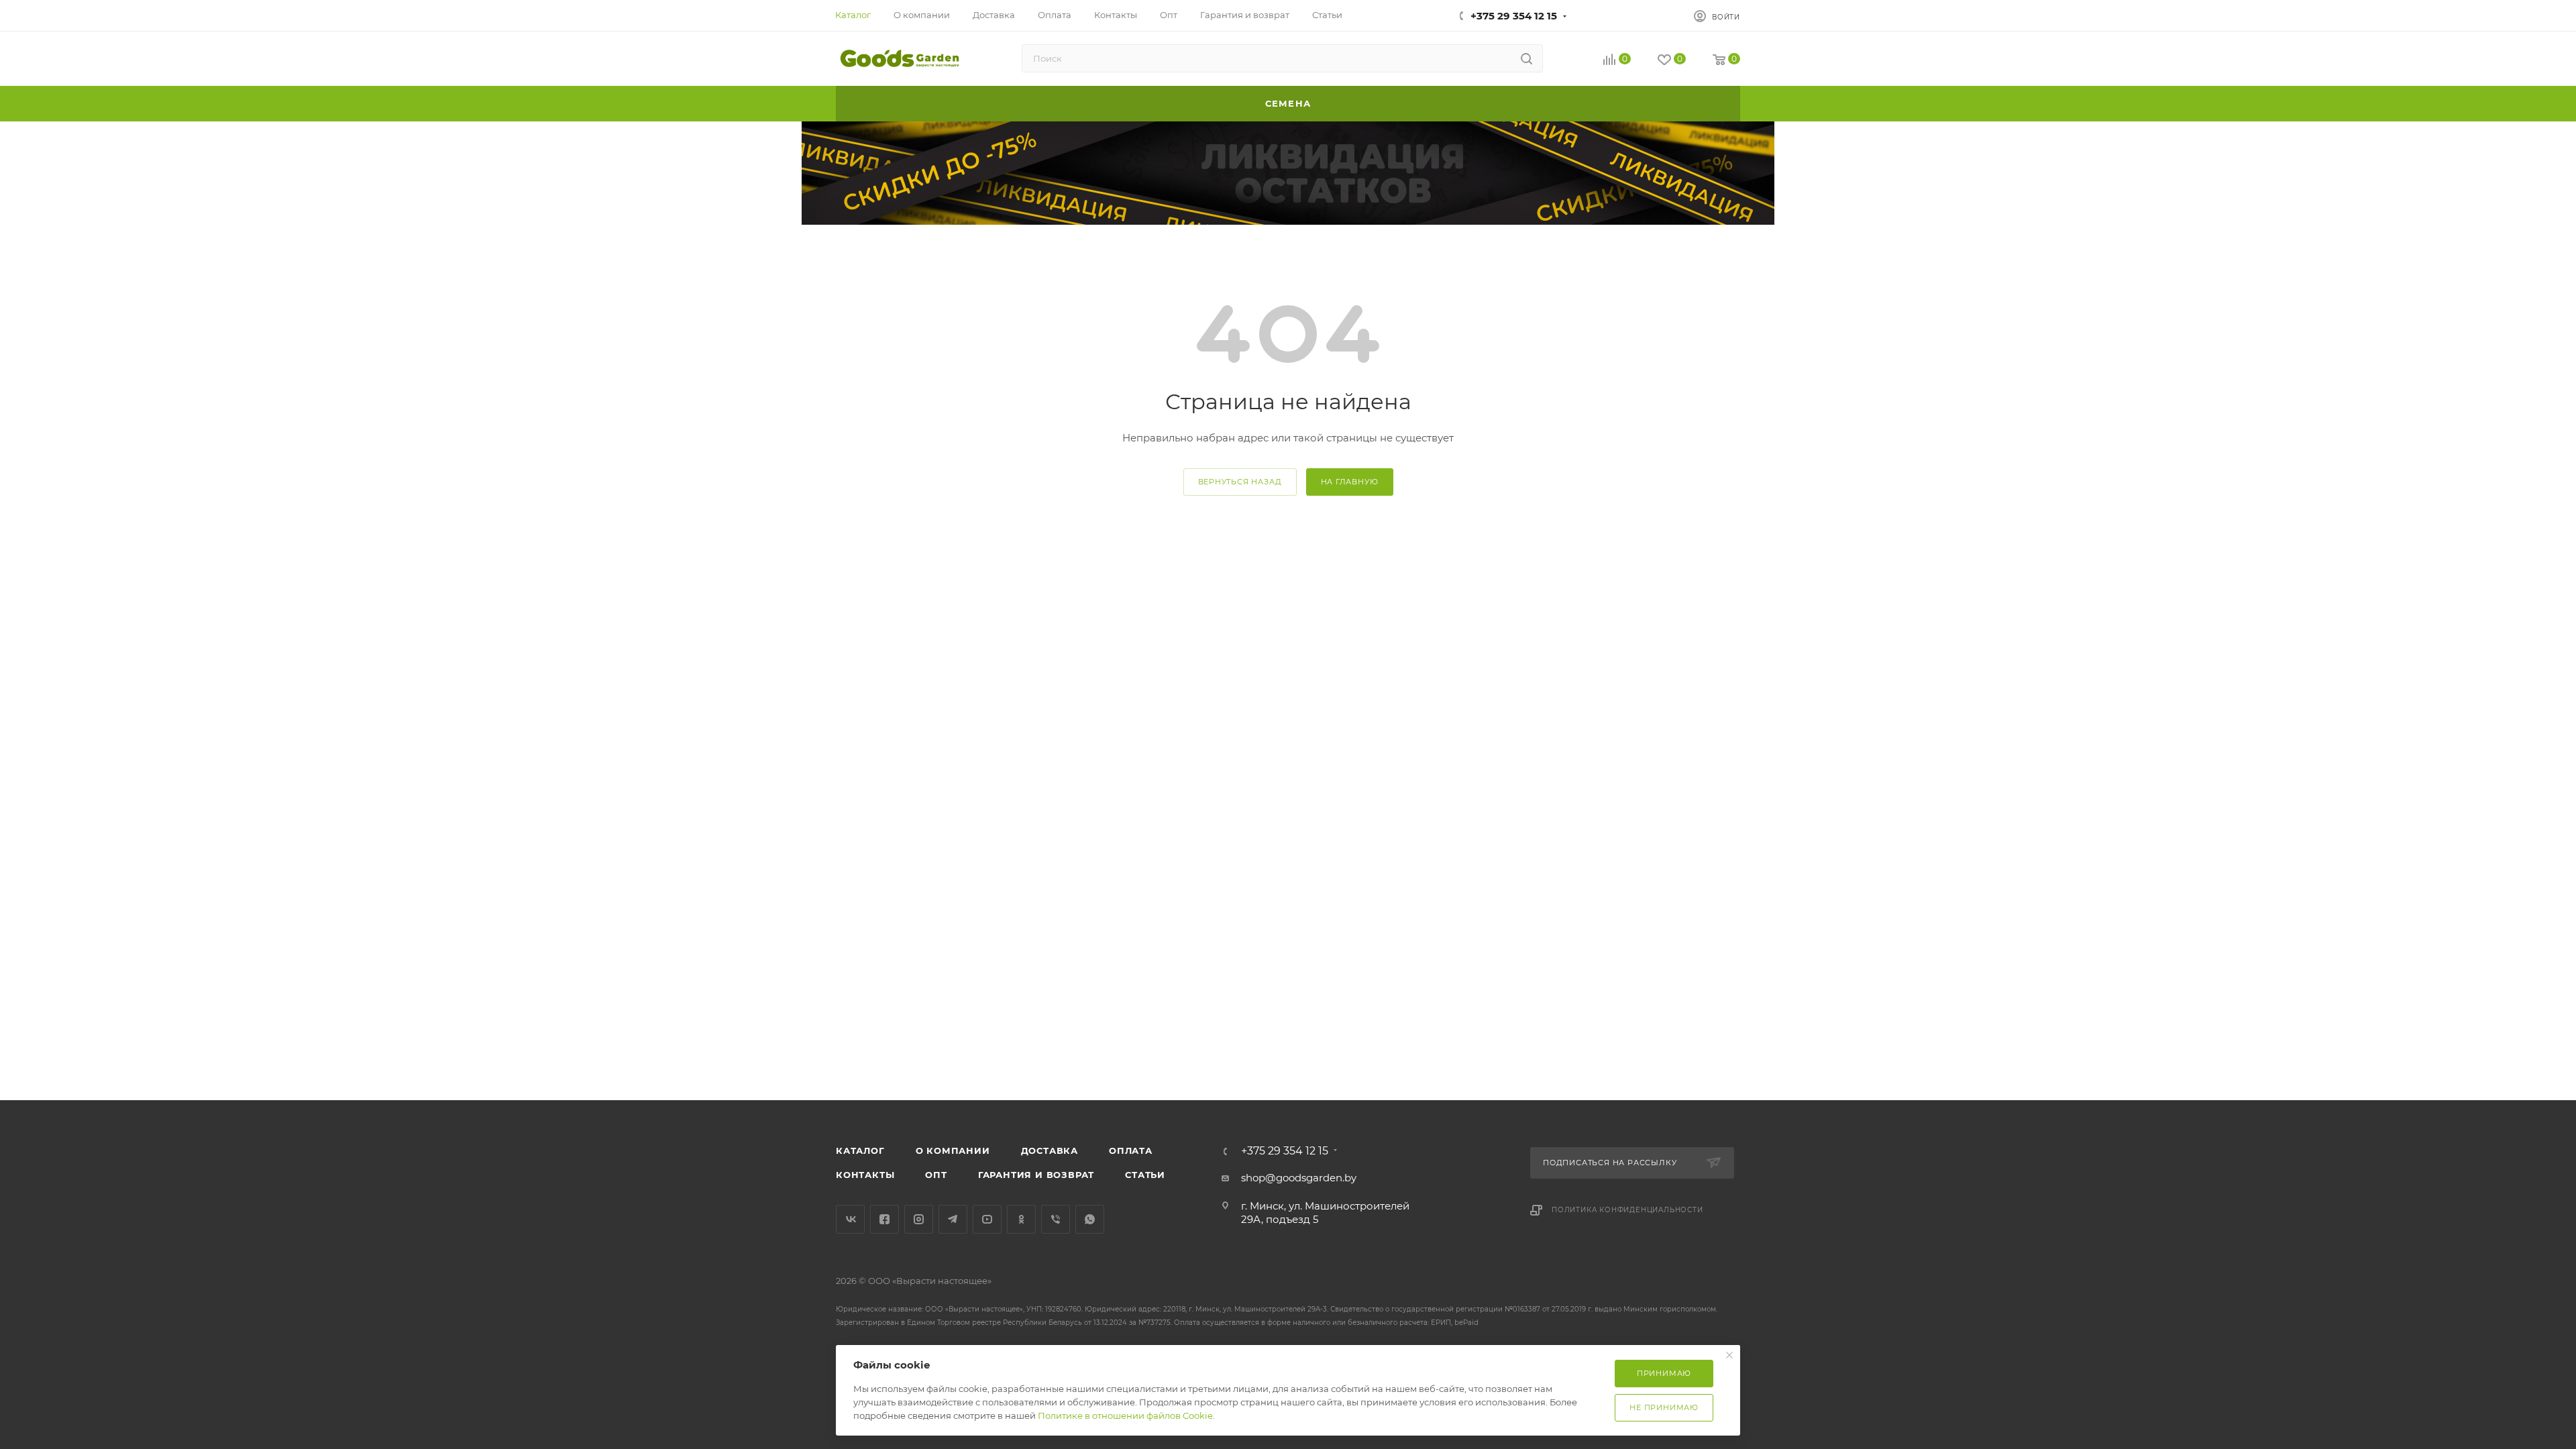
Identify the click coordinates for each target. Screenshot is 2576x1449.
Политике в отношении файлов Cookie (1125, 1415)
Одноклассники (1021, 1219)
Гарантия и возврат (1036, 1175)
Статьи (1145, 1175)
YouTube (987, 1219)
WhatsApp (1090, 1219)
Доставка (1050, 1150)
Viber (1056, 1219)
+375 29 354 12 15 (1514, 16)
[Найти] (1526, 58)
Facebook (884, 1219)
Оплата (1131, 1150)
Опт (936, 1175)
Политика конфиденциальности (1627, 1210)
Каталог (860, 1150)
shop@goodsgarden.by (1299, 1178)
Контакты (865, 1175)
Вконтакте (850, 1219)
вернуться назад (1240, 482)
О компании (953, 1150)
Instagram (919, 1219)
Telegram (953, 1219)
